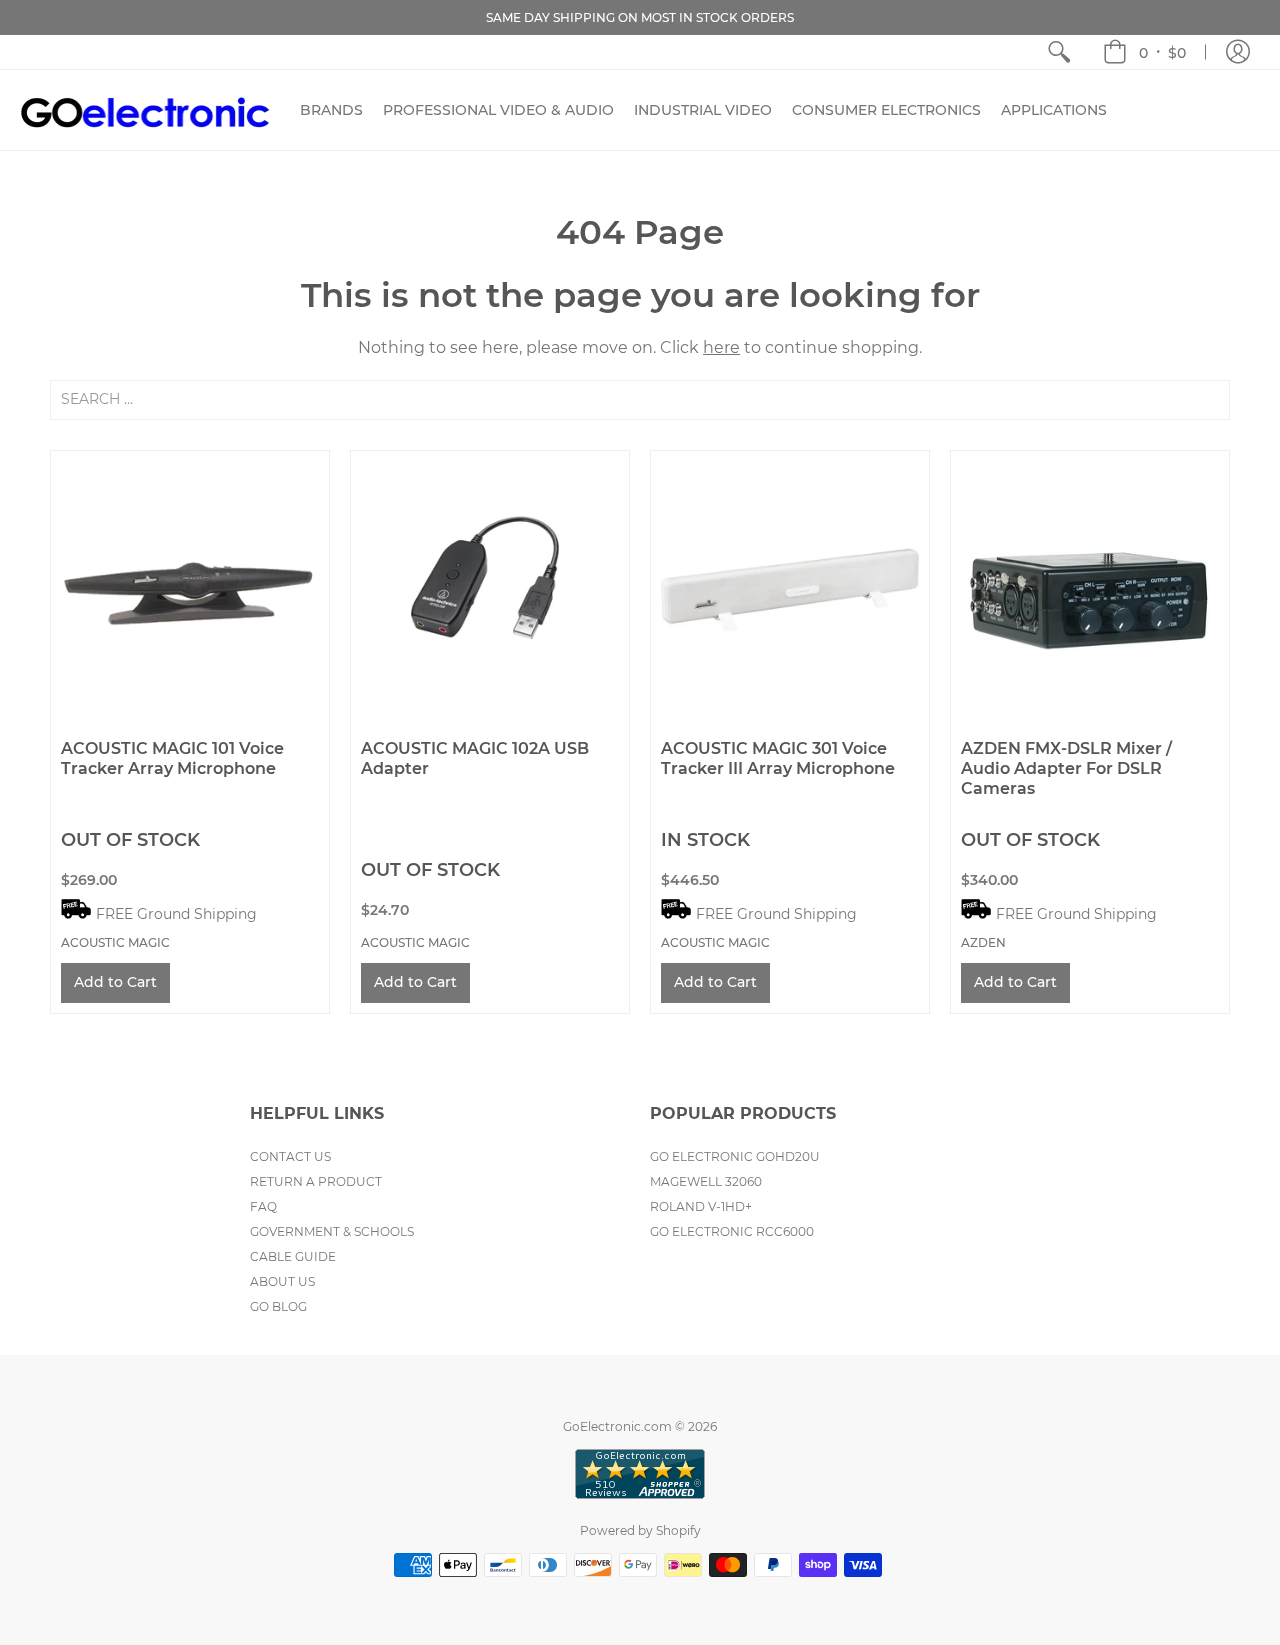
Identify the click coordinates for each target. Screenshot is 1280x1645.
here (721, 347)
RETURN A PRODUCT (316, 1181)
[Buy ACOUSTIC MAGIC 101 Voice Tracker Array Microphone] (190, 590)
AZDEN (983, 942)
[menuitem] (1059, 52)
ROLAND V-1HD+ (701, 1206)
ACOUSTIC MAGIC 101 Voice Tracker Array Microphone (172, 758)
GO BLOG (278, 1306)
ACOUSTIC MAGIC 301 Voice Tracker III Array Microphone (778, 758)
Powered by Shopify (640, 1530)
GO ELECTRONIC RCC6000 (732, 1231)
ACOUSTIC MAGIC (115, 942)
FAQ (263, 1206)
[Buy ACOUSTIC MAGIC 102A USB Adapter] (490, 590)
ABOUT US (282, 1281)
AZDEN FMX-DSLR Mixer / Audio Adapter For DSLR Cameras (1066, 768)
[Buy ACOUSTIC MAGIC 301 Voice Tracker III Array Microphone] (790, 590)
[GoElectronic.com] (145, 110)
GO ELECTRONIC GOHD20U (735, 1156)
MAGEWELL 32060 (706, 1181)
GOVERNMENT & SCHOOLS (332, 1231)
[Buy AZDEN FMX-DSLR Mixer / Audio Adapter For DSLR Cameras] (1090, 590)
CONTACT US (290, 1156)
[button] (1144, 52)
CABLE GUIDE (293, 1256)
